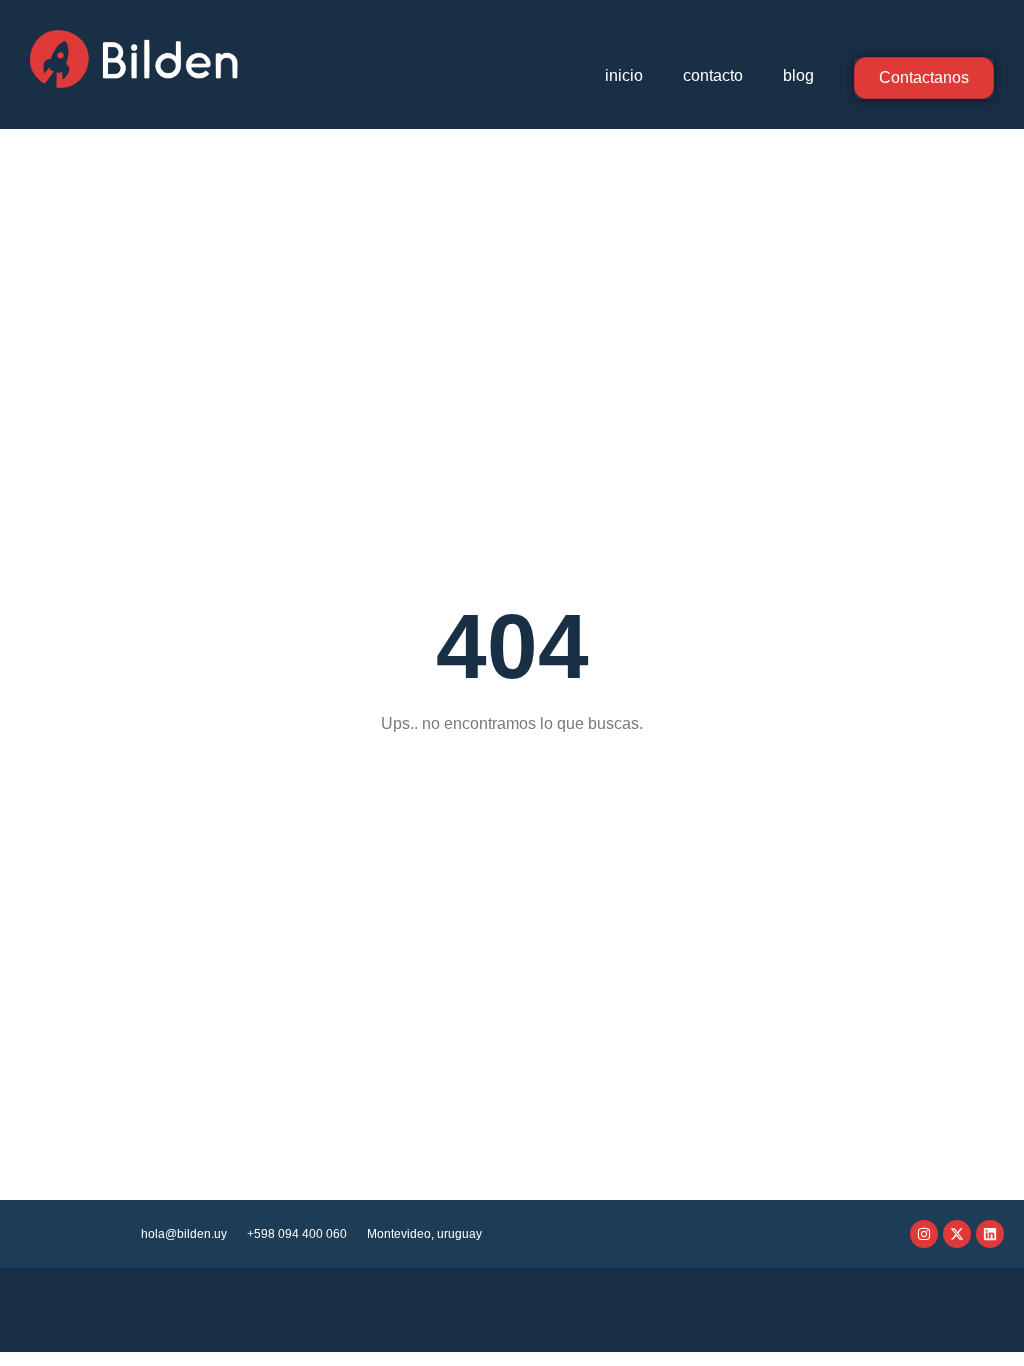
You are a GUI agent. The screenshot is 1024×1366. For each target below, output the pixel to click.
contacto (713, 75)
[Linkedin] (990, 1234)
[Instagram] (924, 1234)
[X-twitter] (957, 1234)
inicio (624, 75)
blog (798, 75)
